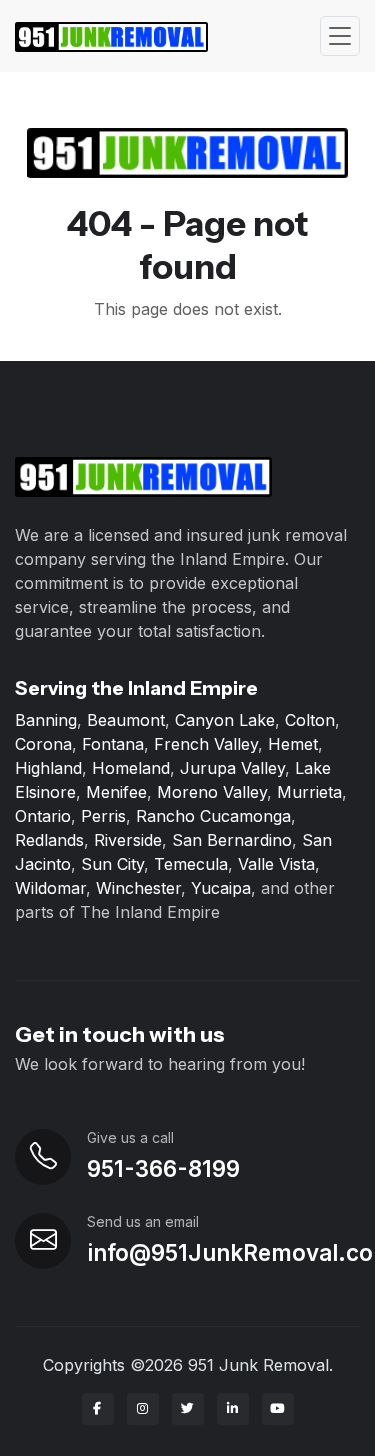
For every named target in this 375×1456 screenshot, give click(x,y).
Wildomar (50, 888)
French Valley (206, 744)
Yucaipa (221, 888)
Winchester (138, 888)
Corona (43, 744)
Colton (310, 720)
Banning (46, 720)
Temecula (191, 864)
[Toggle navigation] (340, 36)
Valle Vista (276, 864)
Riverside (128, 840)
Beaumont (126, 720)
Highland (48, 768)
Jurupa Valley (232, 768)
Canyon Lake (225, 720)
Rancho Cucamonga (213, 816)
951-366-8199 (163, 1168)
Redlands (49, 840)
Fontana (113, 744)
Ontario (43, 816)
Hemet (293, 744)
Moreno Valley (212, 792)
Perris (103, 816)
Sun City (112, 864)
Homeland (131, 768)
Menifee (116, 792)
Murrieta (309, 792)
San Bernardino (232, 840)
